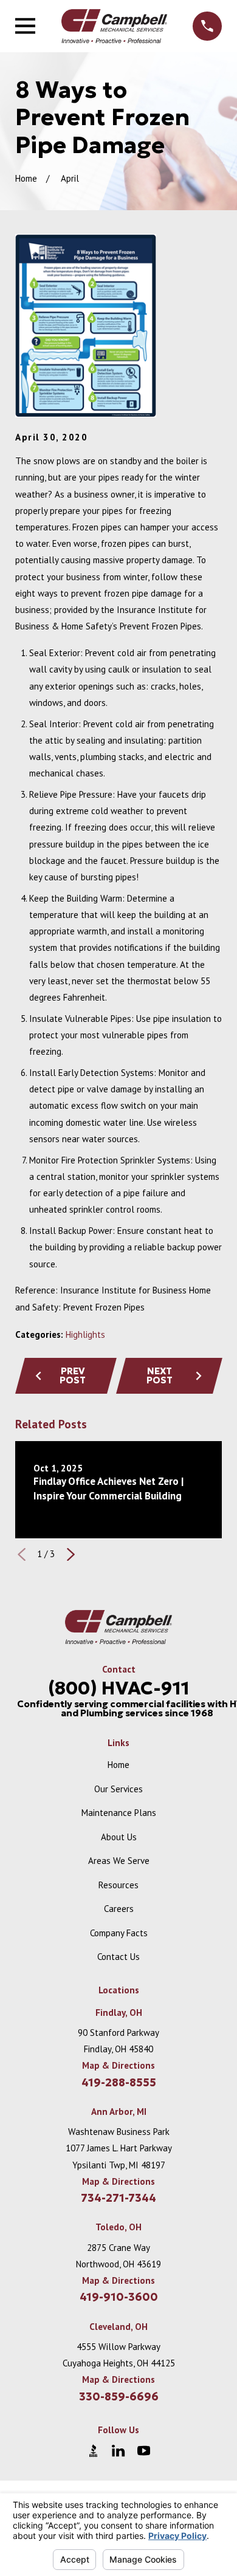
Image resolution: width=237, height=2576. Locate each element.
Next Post (160, 1375)
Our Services (118, 1789)
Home (118, 1765)
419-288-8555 (119, 2083)
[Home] (114, 26)
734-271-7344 (118, 2198)
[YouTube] (144, 2451)
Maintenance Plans (119, 1813)
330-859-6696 (119, 2397)
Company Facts (119, 1933)
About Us (119, 1837)
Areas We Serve (119, 1861)
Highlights (85, 1334)
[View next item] (71, 1554)
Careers (119, 1909)
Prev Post (73, 1375)
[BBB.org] (93, 2451)
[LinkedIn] (118, 2451)
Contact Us (118, 1957)
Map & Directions (118, 2065)
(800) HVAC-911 (119, 1688)
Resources (118, 1885)
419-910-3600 (119, 2297)
